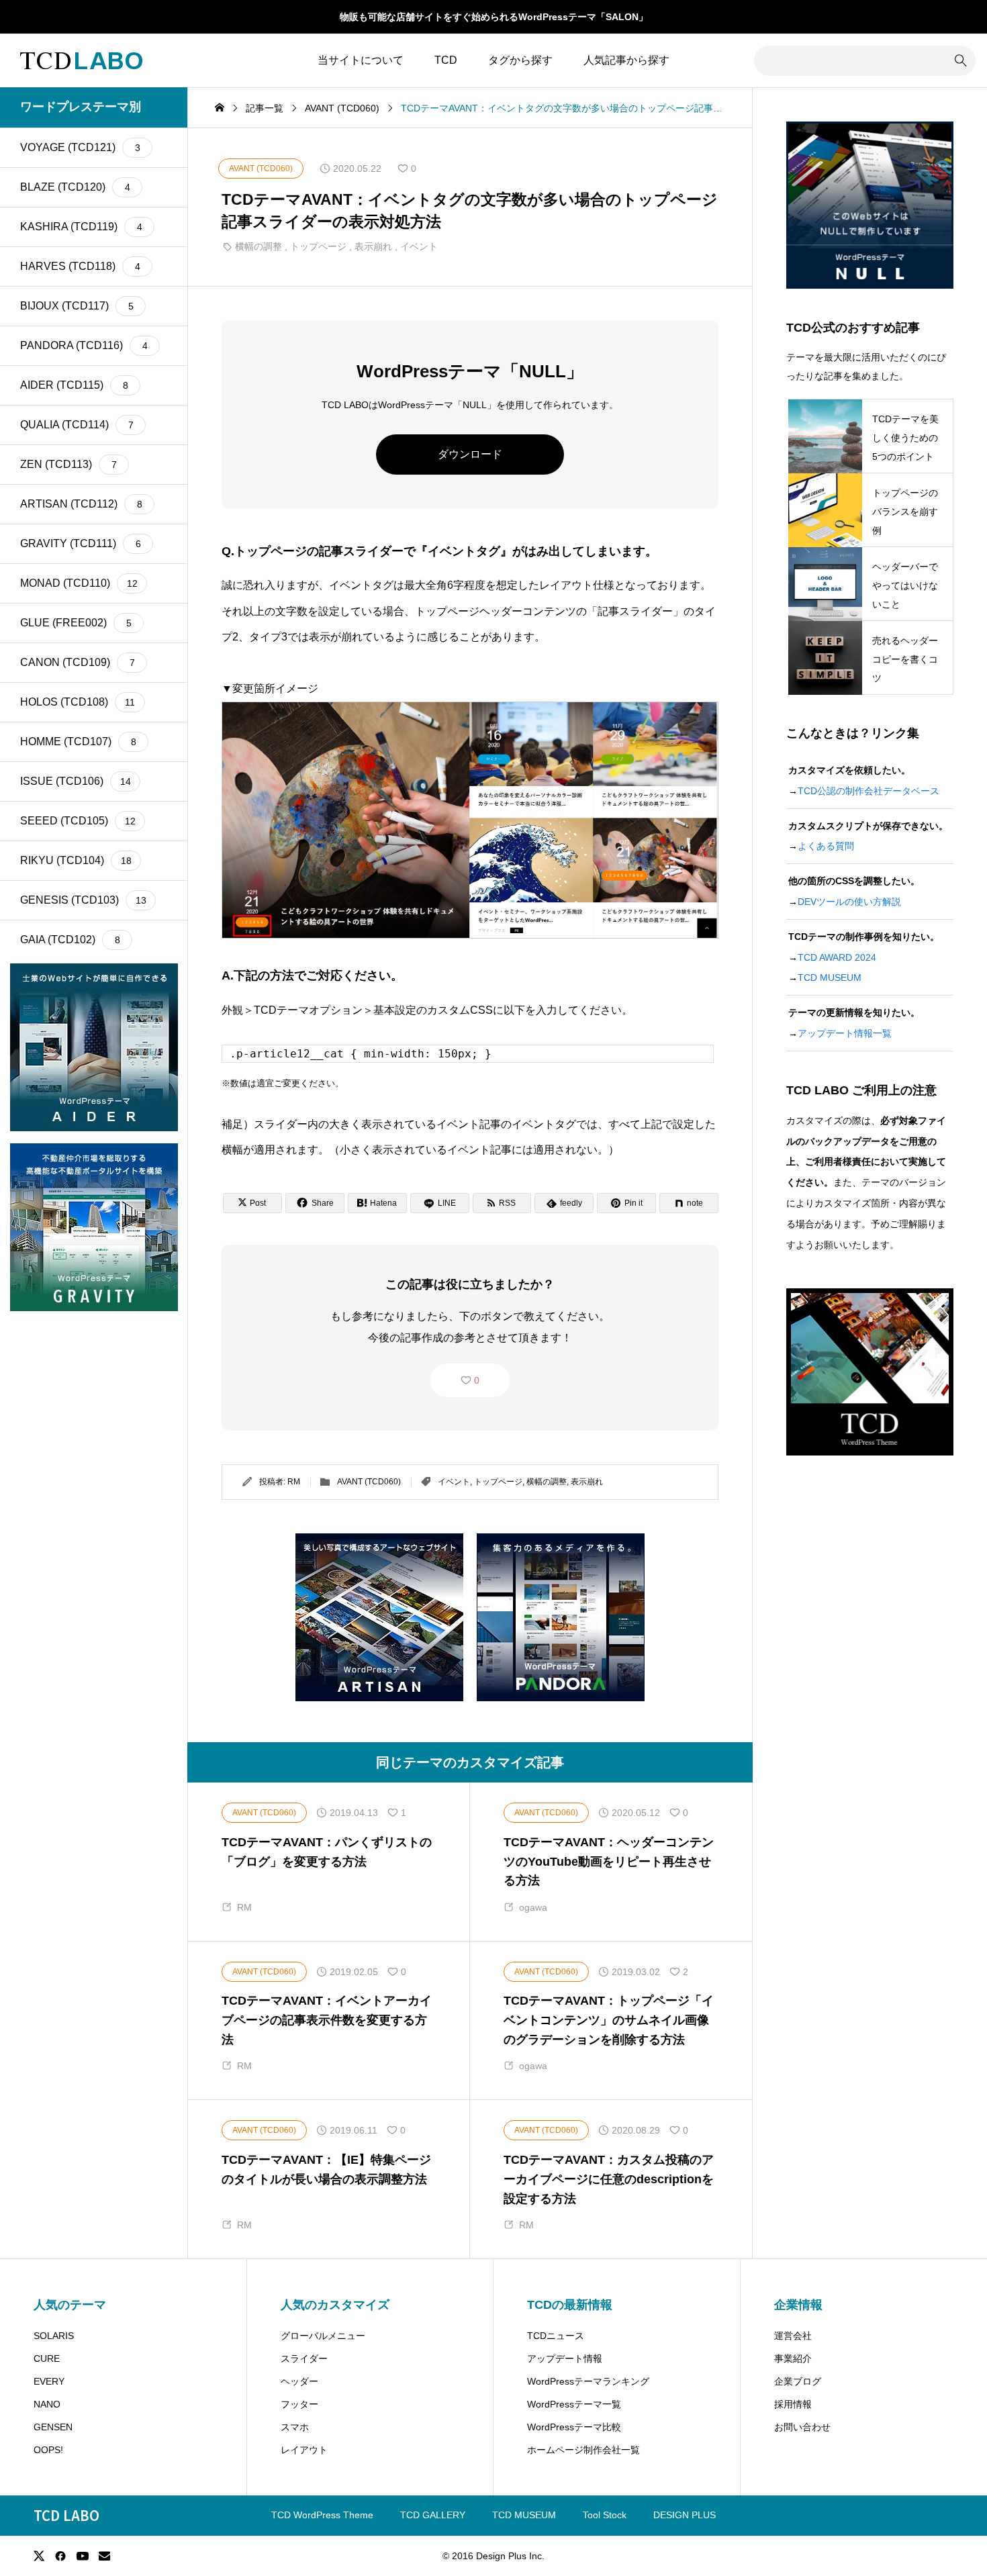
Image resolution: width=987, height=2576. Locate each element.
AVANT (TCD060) (369, 1482)
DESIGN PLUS (685, 2515)
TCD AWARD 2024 (837, 957)
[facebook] (60, 2556)
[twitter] (39, 2556)
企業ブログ (798, 2381)
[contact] (104, 2556)
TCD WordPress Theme (322, 2515)
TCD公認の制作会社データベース (868, 791)
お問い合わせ (802, 2427)
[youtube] (83, 2556)
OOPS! (48, 2450)
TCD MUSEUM (830, 977)
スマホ (295, 2427)
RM (294, 1482)
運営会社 (793, 2336)
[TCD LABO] (81, 60)
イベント (419, 246)
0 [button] (477, 1380)
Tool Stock (605, 2515)
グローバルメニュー (323, 2336)
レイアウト (304, 2450)
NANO (47, 2404)
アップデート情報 (565, 2358)
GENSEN (53, 2427)
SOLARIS (54, 2336)
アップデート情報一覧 (845, 1033)
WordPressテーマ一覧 (574, 2404)
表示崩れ (373, 246)
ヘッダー (299, 2381)
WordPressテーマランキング (588, 2381)
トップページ (318, 246)
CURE (47, 2358)
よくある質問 (826, 846)
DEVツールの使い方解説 (849, 902)
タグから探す (520, 60)
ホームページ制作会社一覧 (583, 2450)
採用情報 (793, 2404)
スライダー (304, 2358)
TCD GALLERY (433, 2515)
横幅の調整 (258, 246)
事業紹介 (793, 2358)
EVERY (49, 2381)
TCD (446, 60)
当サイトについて (361, 60)
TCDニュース (556, 2336)
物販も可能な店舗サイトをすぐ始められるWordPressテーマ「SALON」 (494, 17)
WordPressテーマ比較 (574, 2427)
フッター (299, 2404)
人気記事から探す (626, 60)
